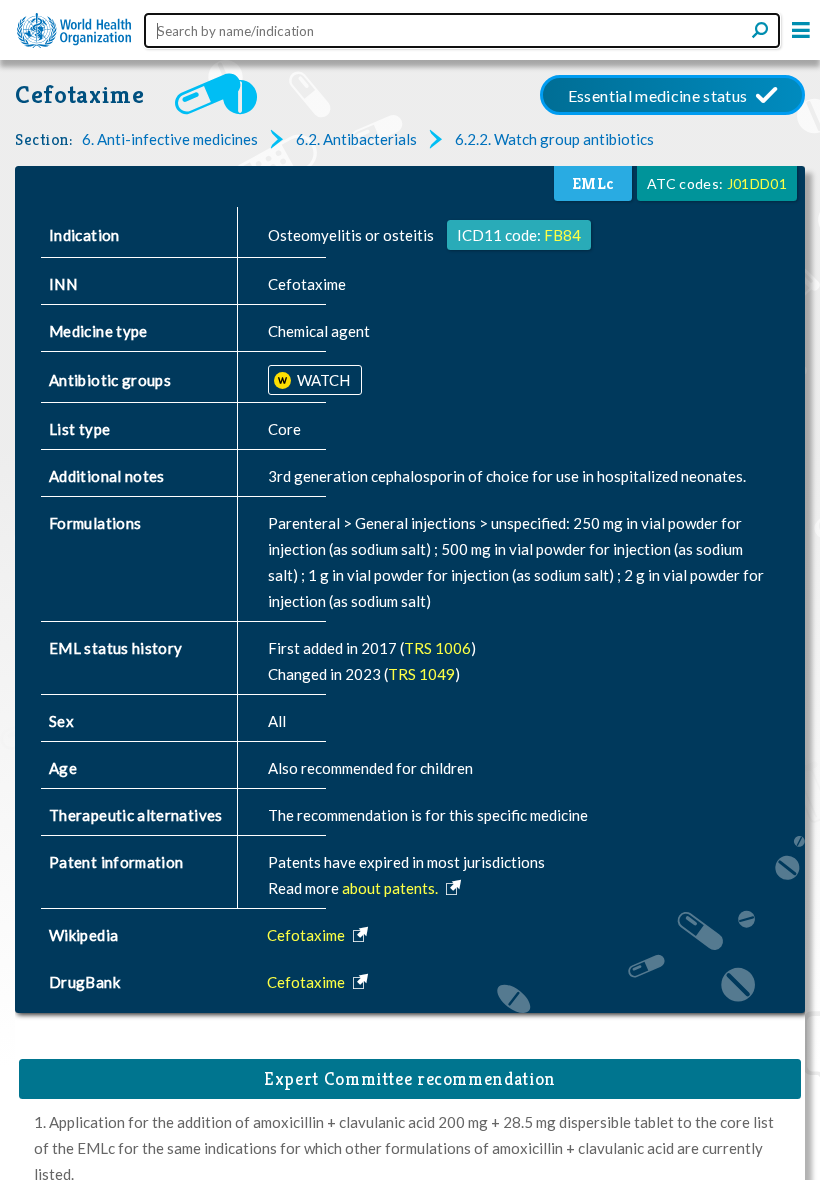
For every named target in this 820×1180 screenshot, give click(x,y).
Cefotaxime (80, 94)
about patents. (391, 888)
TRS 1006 (437, 648)
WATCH (322, 380)
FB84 (562, 235)
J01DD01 (757, 183)
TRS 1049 (421, 674)
